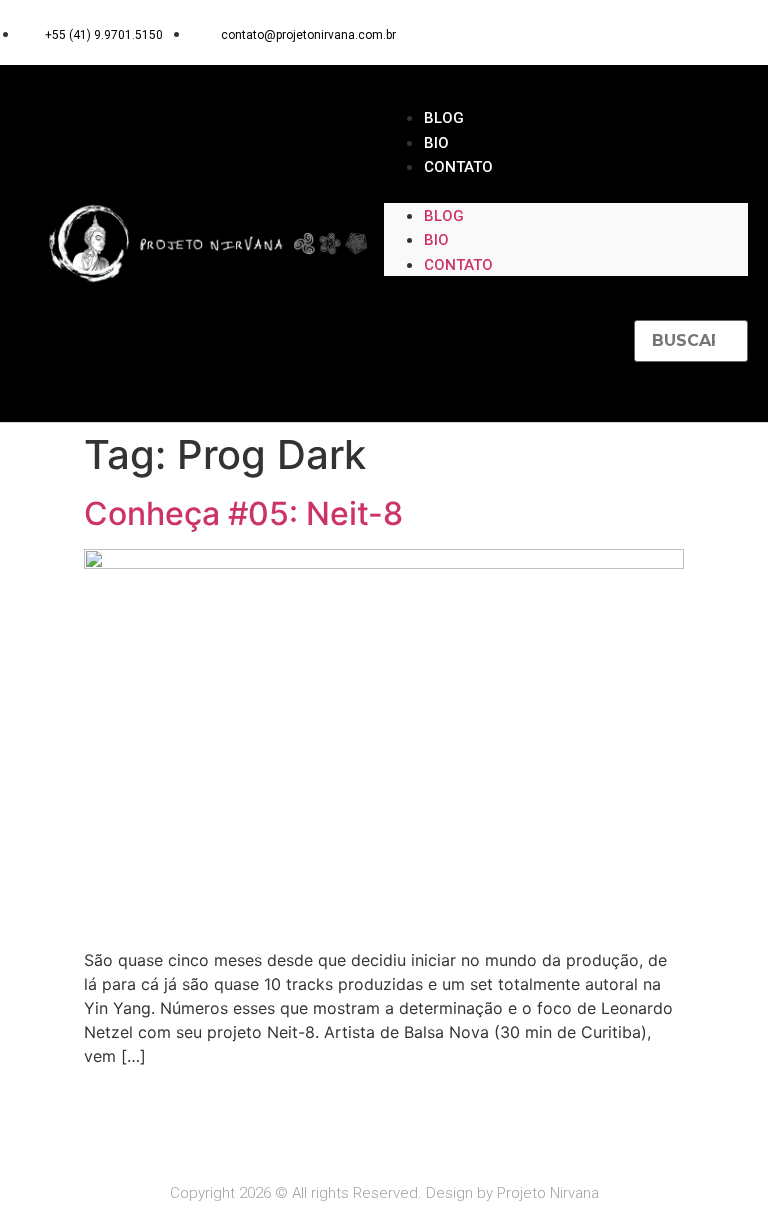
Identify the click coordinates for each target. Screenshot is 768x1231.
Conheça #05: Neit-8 (243, 513)
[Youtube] (728, 32)
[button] (566, 191)
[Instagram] (689, 32)
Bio (436, 143)
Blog (444, 118)
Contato (458, 167)
